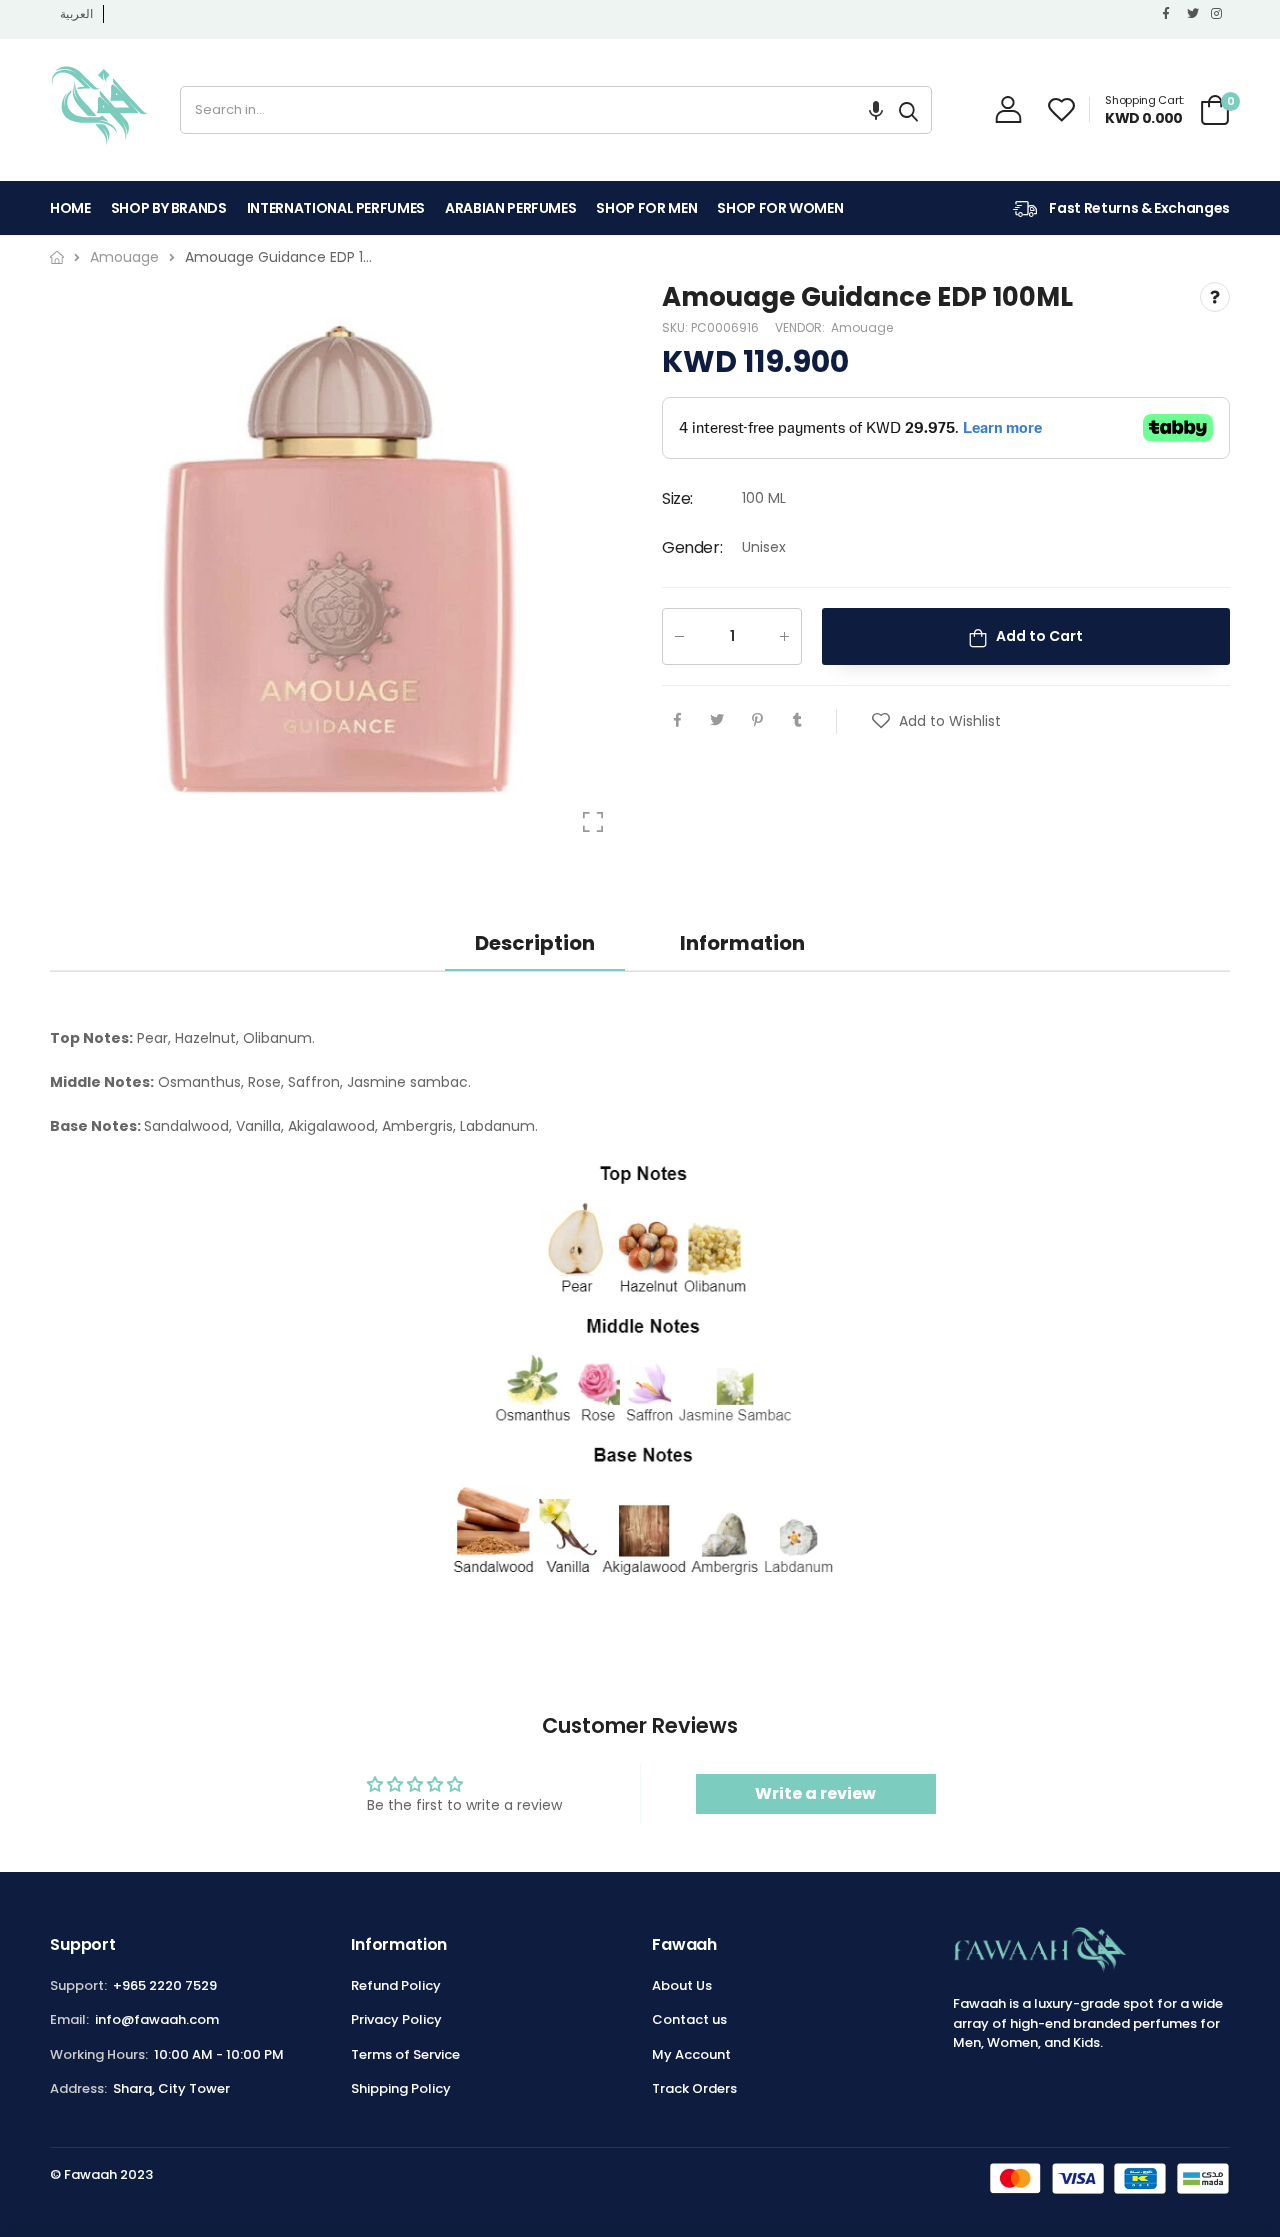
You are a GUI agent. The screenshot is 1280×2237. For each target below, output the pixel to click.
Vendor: (801, 328)
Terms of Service (405, 2054)
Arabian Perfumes (510, 208)
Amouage (862, 328)
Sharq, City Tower (171, 2088)
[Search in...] (908, 110)
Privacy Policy (396, 2019)
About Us (682, 1985)
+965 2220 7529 (165, 1985)
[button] (876, 110)
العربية (76, 13)
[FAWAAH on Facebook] (1170, 14)
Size (677, 498)
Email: (69, 2019)
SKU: (676, 328)
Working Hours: (99, 2054)
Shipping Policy (401, 2088)
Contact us (689, 2019)
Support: (78, 1985)
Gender (692, 547)
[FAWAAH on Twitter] (1194, 14)
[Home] (57, 257)
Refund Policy (396, 1985)
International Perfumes (336, 208)
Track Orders (694, 2088)
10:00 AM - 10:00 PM (219, 2054)
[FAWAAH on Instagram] (1218, 14)
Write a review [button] (815, 1793)
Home (70, 208)
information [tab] (742, 943)
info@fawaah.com (157, 2019)
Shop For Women (780, 208)
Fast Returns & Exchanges (1138, 208)
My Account (691, 2054)
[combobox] (533, 110)
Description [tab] (535, 943)
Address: (78, 2088)
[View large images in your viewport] (593, 822)
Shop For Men (646, 208)
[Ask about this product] (1215, 297)
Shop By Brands (169, 208)
